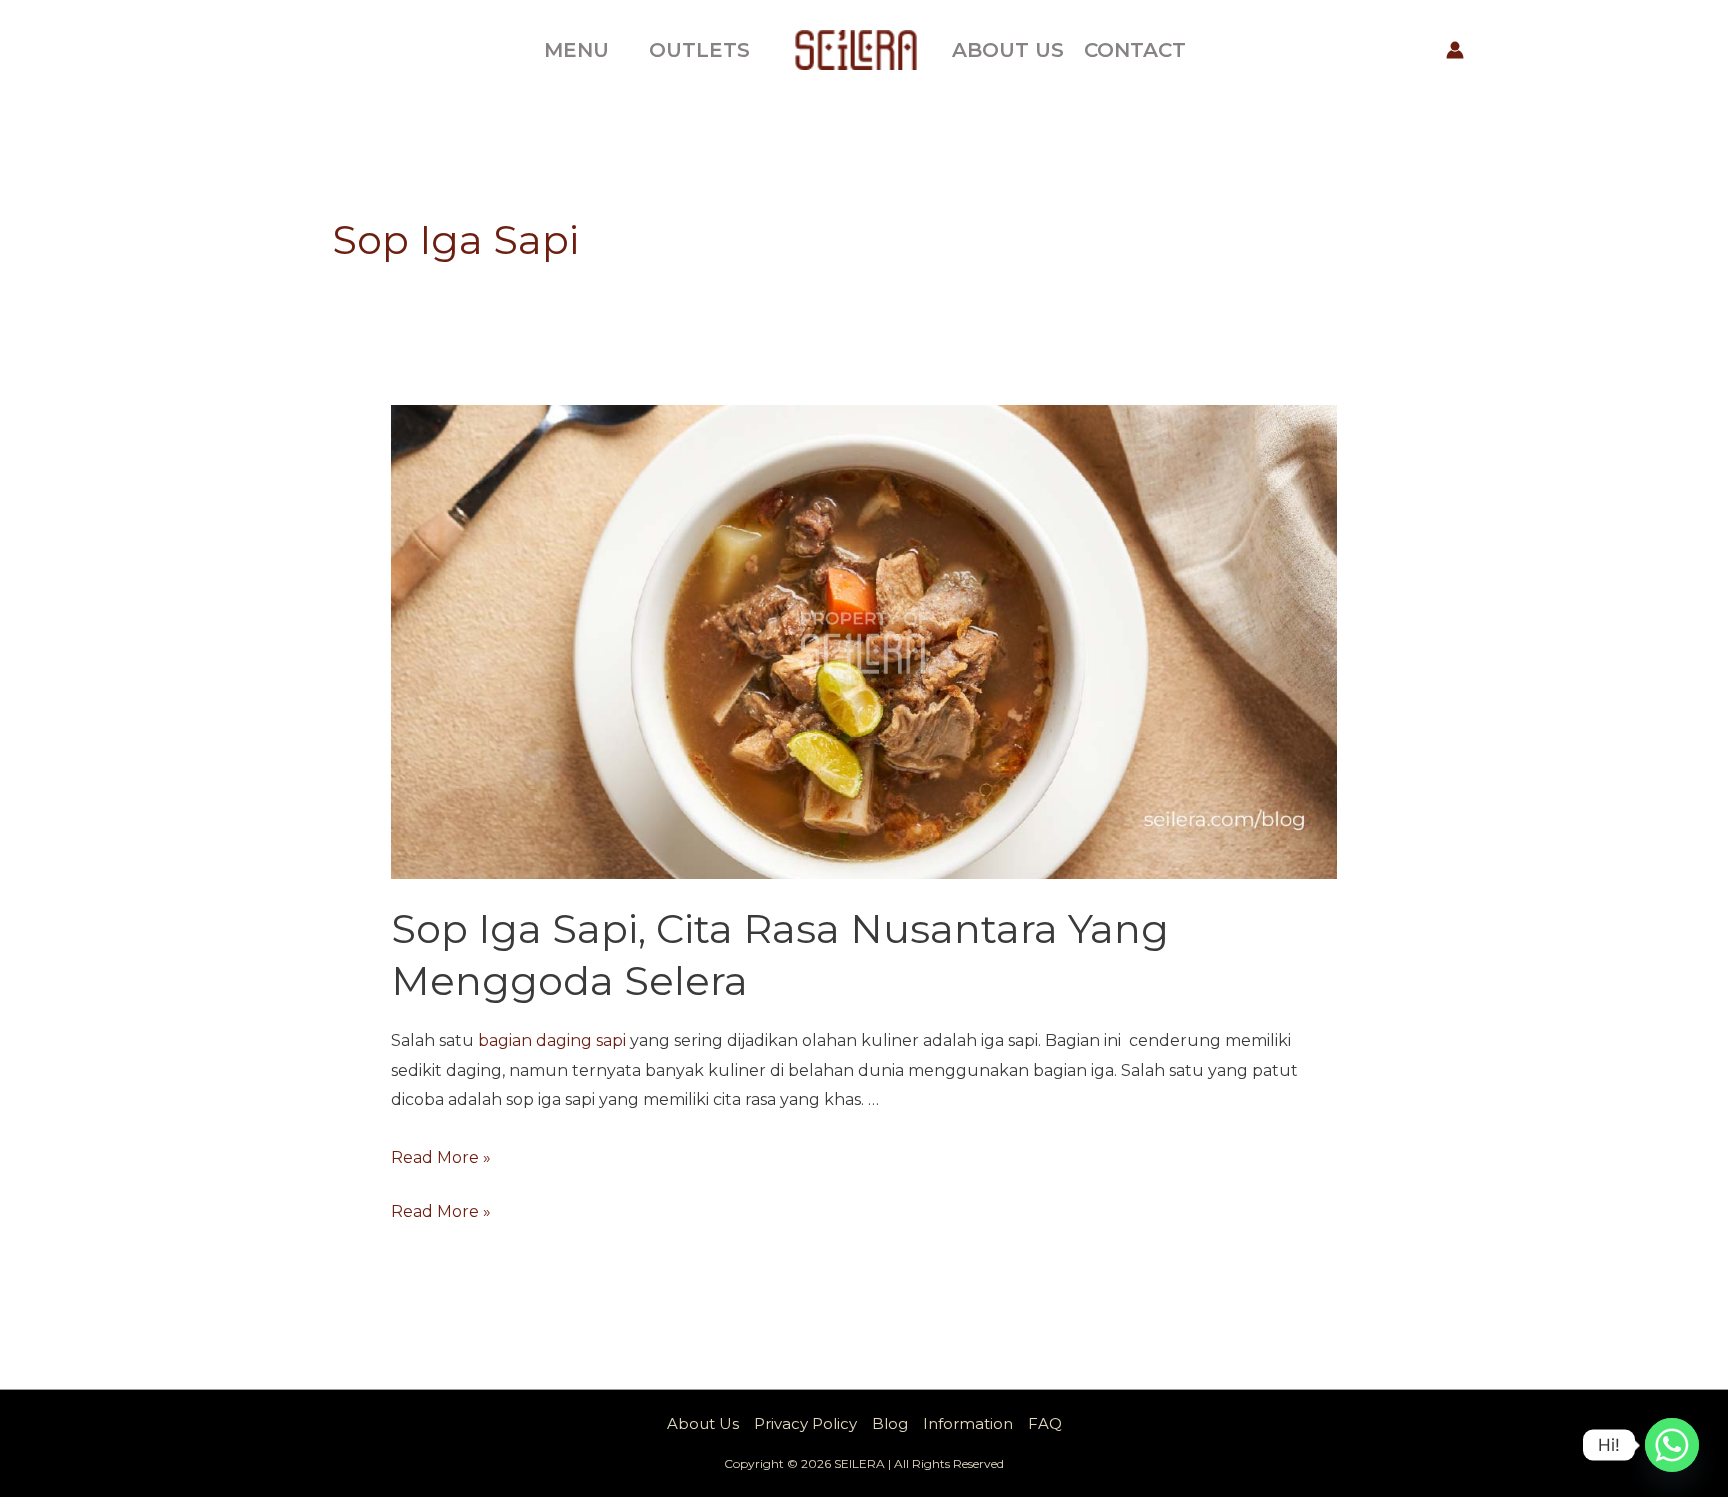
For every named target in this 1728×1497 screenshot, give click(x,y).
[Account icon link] (1455, 50)
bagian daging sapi (552, 1040)
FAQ (1045, 1423)
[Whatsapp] (1672, 1445)
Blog (890, 1423)
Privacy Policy (805, 1423)
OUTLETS (699, 50)
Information (968, 1423)
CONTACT (1135, 50)
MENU (576, 50)
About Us (703, 1423)
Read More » (441, 1157)
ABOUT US (1008, 50)
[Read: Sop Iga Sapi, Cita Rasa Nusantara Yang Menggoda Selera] (864, 640)
